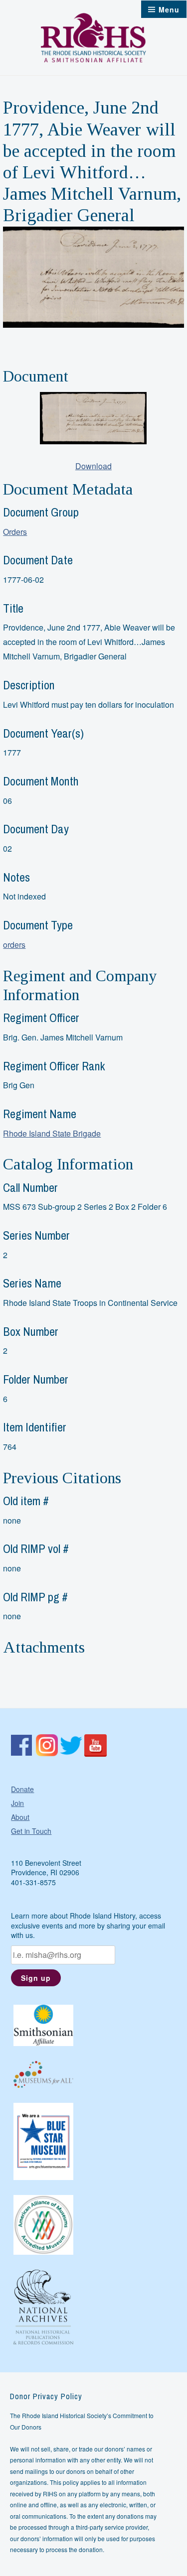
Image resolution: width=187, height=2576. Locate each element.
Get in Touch (31, 1831)
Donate (22, 1789)
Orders (15, 532)
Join (17, 1803)
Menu (169, 9)
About (20, 1817)
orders (14, 945)
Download (93, 466)
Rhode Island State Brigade (52, 1133)
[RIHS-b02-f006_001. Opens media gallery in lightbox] (93, 418)
